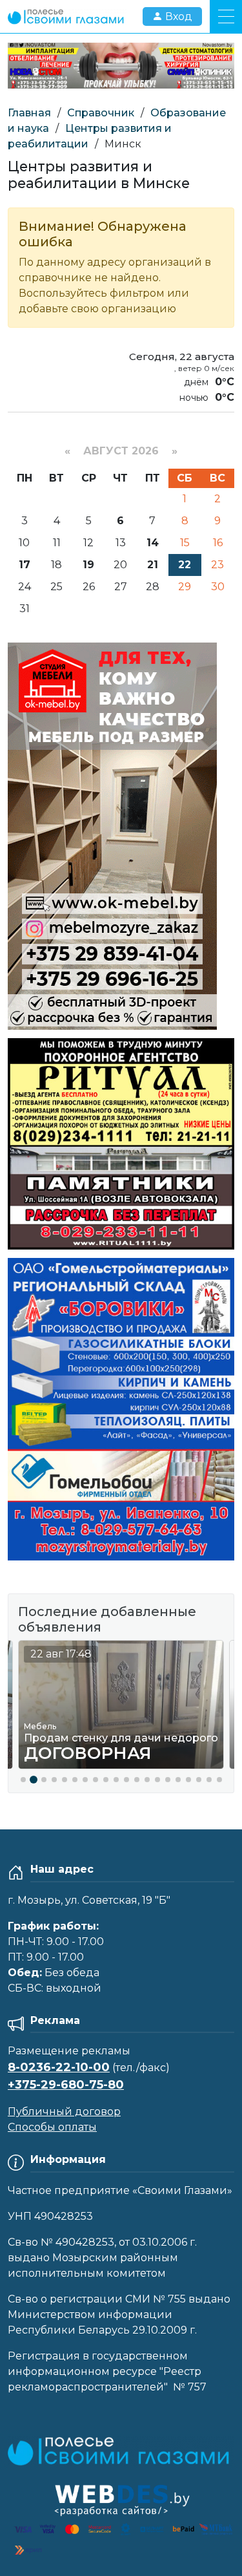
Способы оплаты (52, 2127)
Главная (29, 113)
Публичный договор (64, 2112)
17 (25, 565)
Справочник (101, 113)
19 (88, 565)
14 (153, 543)
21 (153, 565)
